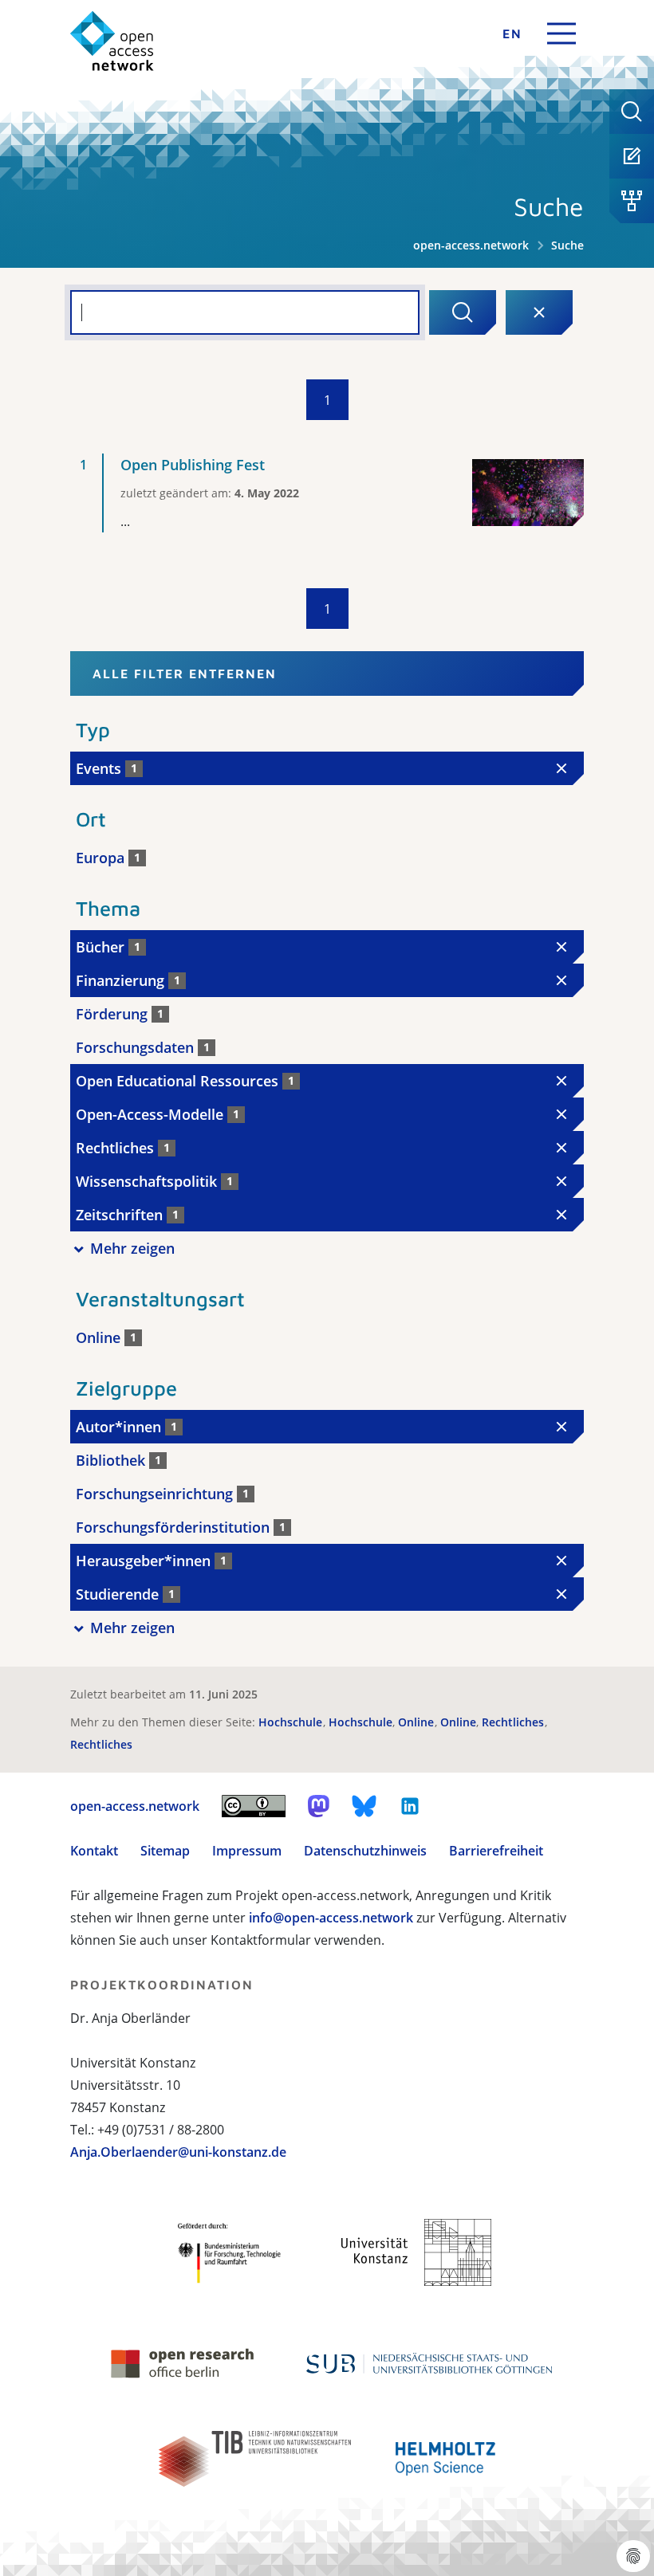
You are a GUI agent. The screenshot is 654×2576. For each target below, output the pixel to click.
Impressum (247, 1851)
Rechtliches (514, 1722)
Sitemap (165, 1851)
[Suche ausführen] (463, 312)
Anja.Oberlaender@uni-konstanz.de (178, 2152)
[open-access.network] (112, 41)
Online (418, 1722)
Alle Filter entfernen (185, 673)
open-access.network (471, 245)
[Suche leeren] (539, 312)
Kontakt (94, 1851)
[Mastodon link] (319, 1806)
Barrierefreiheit (496, 1851)
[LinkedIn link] (410, 1806)
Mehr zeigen (132, 1248)
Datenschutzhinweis (365, 1851)
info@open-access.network (331, 1918)
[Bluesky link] (364, 1806)
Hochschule (292, 1722)
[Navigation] (561, 33)
